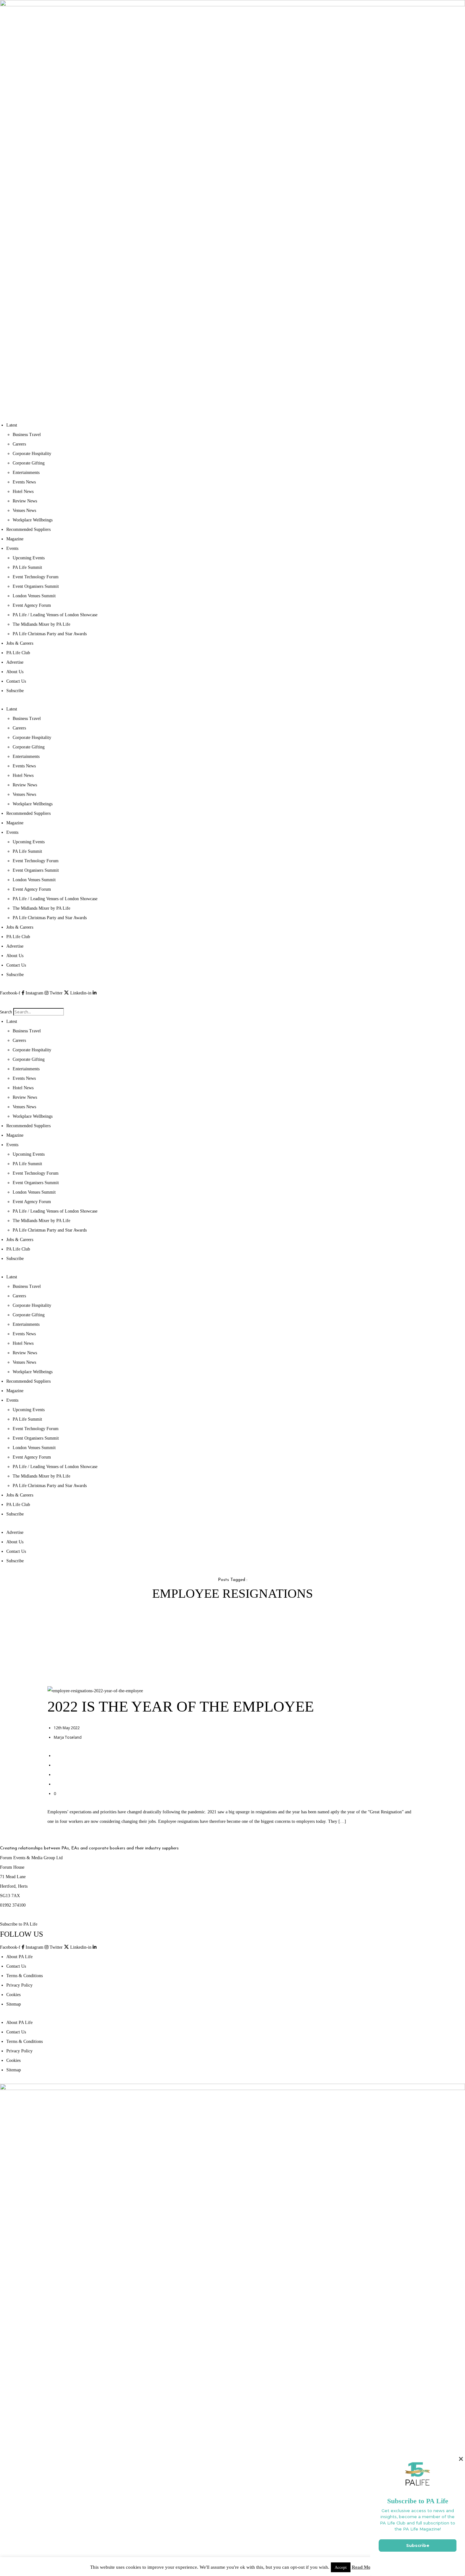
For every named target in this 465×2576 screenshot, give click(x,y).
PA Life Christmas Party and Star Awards (50, 634)
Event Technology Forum (36, 577)
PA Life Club (18, 653)
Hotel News (23, 492)
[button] (232, 1003)
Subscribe (15, 691)
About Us (15, 672)
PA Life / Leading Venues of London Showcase (55, 615)
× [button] (461, 2459)
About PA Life (19, 1957)
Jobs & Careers (20, 643)
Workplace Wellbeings (33, 520)
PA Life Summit (27, 567)
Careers (19, 444)
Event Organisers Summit (36, 586)
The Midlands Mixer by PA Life (41, 624)
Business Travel (27, 435)
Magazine (15, 539)
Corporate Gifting (29, 463)
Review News (25, 501)
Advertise (15, 662)
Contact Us (16, 681)
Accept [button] (341, 2567)
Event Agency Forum (32, 605)
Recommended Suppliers (28, 529)
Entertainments (26, 473)
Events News (24, 482)
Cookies (13, 1995)
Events (12, 548)
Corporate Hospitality (32, 454)
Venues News (24, 510)
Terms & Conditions (25, 1976)
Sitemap (14, 2004)
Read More (363, 2567)
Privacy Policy (19, 1985)
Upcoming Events (29, 558)
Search (6, 1012)
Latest (12, 425)
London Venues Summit (34, 596)
